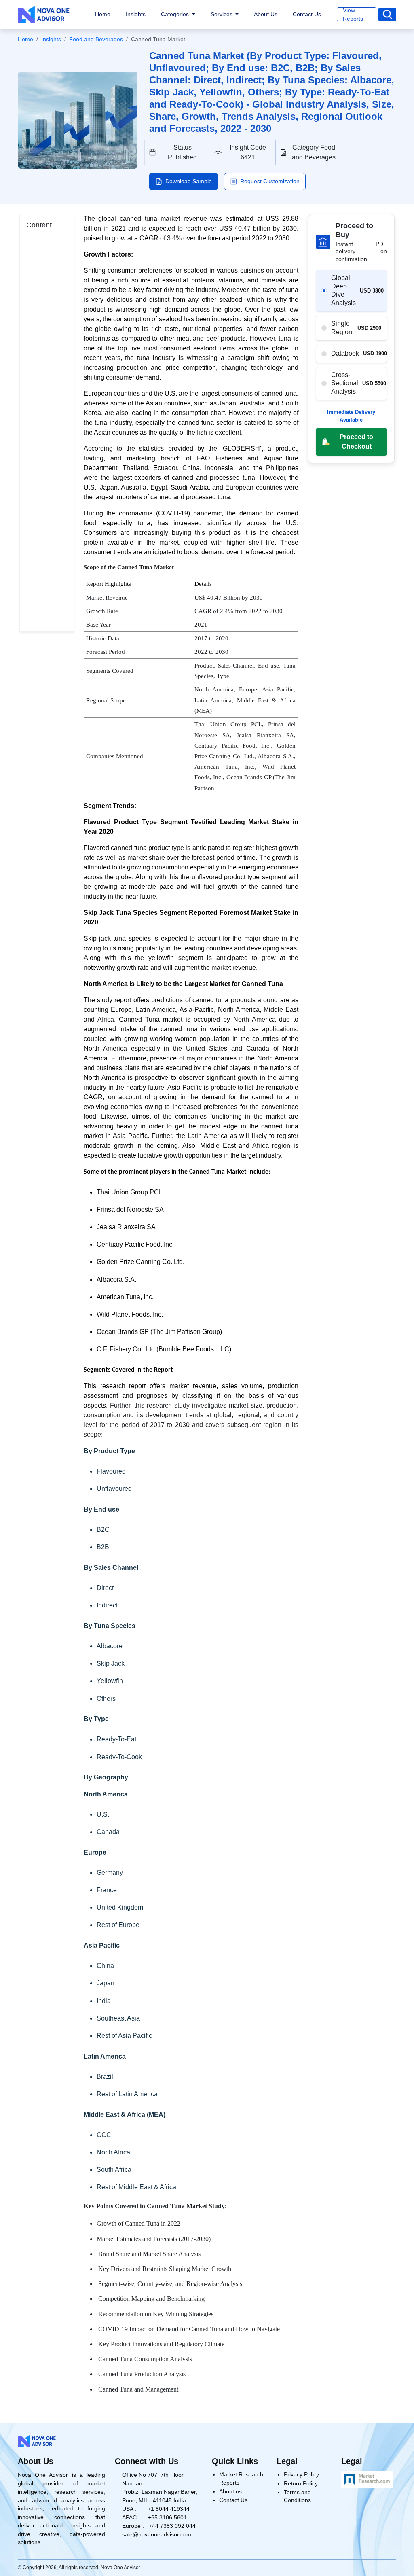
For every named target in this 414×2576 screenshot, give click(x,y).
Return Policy (301, 2483)
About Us (266, 14)
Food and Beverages (96, 39)
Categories (176, 14)
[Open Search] (387, 15)
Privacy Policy (301, 2474)
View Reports (353, 14)
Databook (345, 353)
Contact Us (307, 14)
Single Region (342, 328)
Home (103, 14)
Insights (136, 14)
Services (222, 14)
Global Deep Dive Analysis (343, 290)
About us (230, 2491)
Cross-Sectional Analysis (345, 383)
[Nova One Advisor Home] (44, 15)
